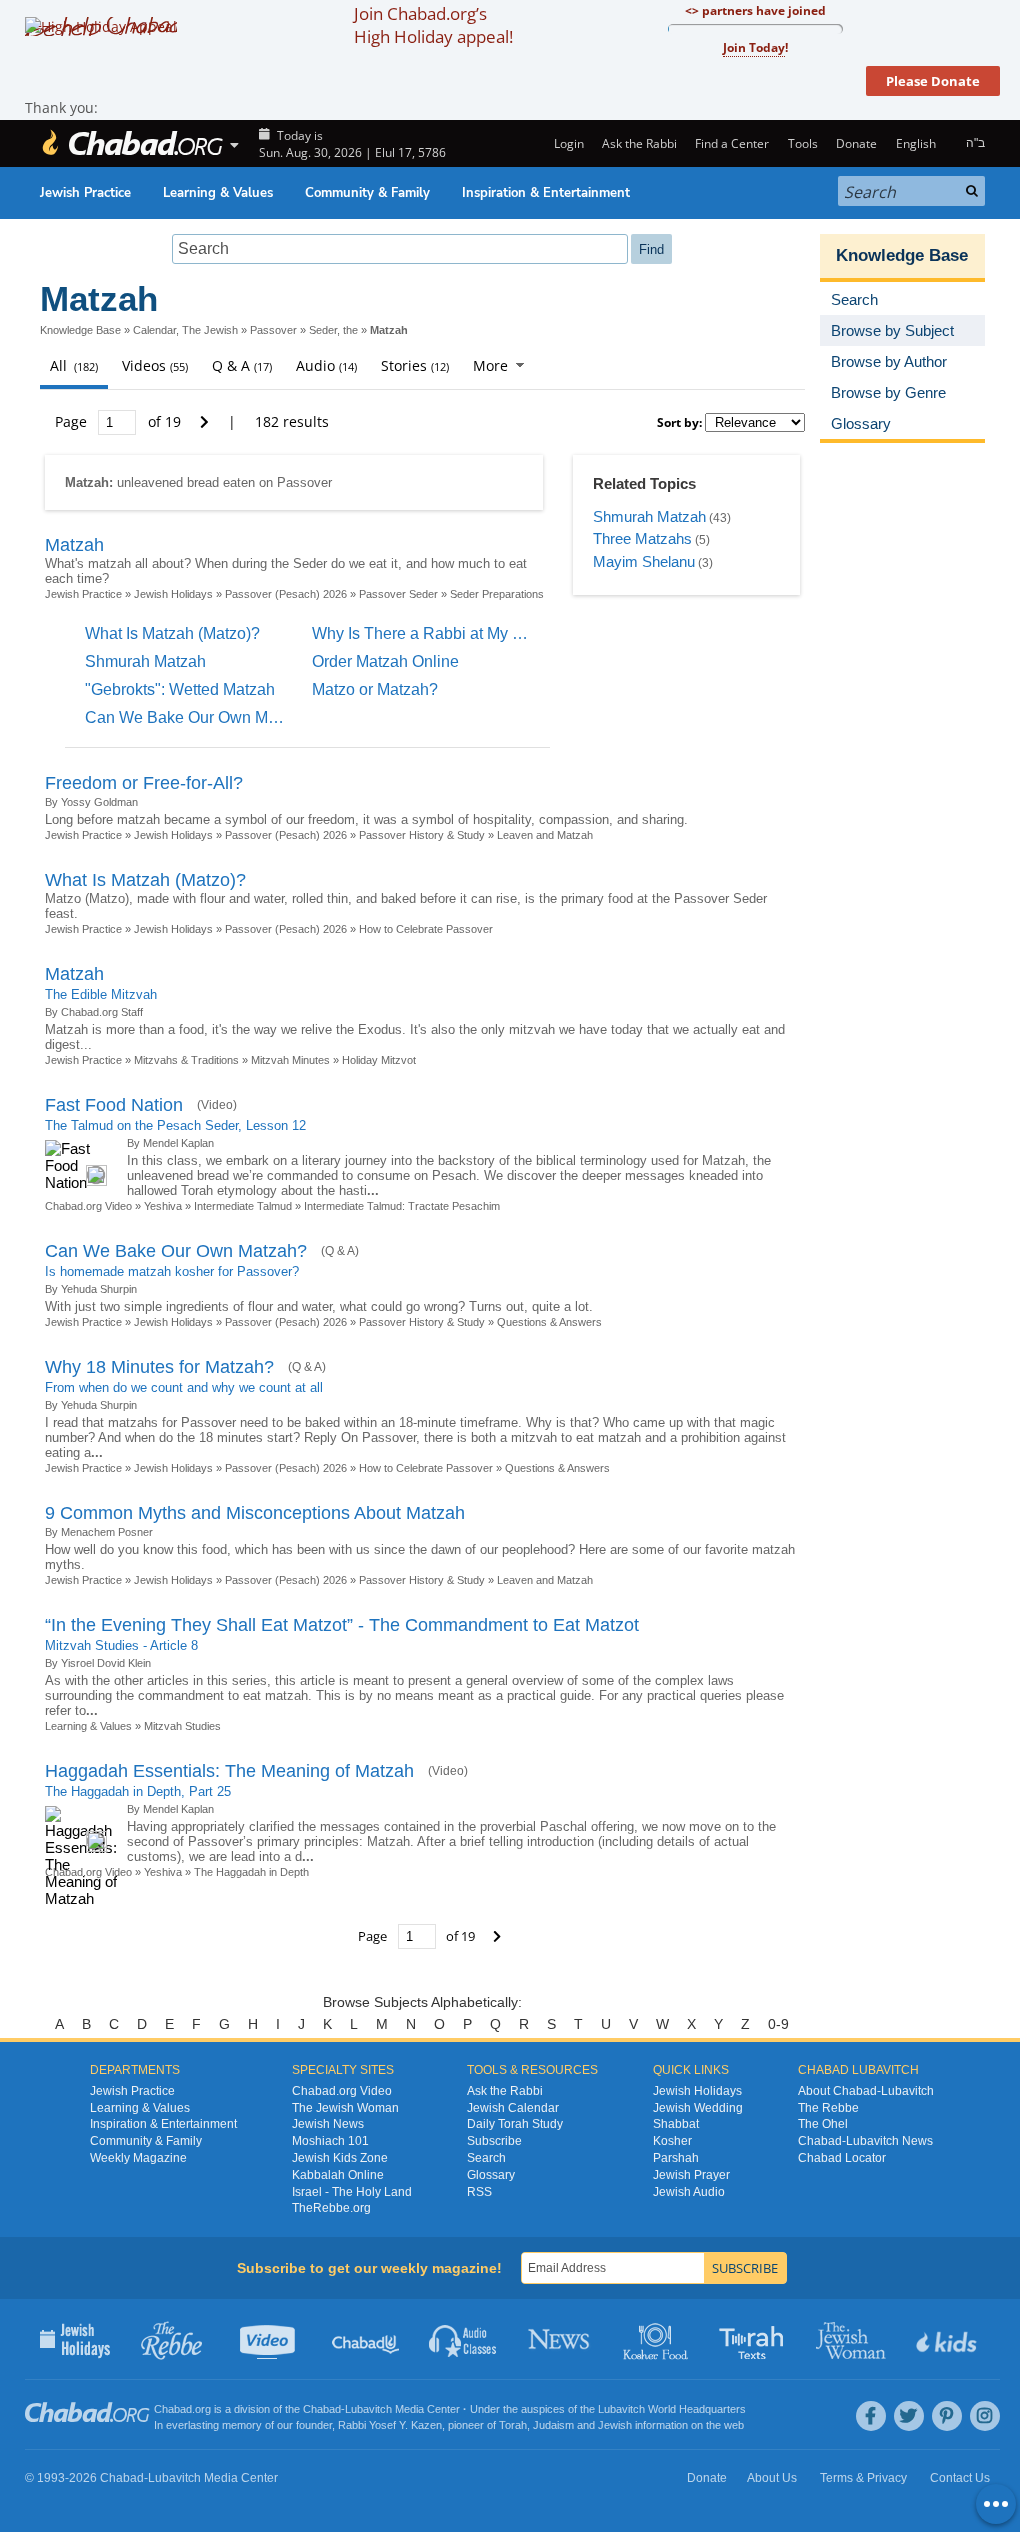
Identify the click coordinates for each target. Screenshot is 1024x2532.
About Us (772, 2478)
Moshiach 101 (330, 2141)
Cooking (657, 2339)
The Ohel (823, 2124)
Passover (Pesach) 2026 (286, 594)
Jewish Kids (948, 2339)
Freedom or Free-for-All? (144, 783)
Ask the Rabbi (639, 143)
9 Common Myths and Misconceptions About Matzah (255, 1513)
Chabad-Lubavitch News (865, 2141)
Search (486, 2158)
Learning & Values (218, 193)
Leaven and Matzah (545, 835)
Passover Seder (398, 594)
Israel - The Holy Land (352, 2192)
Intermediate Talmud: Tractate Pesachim (402, 1206)
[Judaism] (132, 143)
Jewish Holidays (173, 594)
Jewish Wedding (698, 2108)
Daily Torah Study (515, 2124)
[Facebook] (871, 2416)
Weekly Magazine (138, 2158)
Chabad (322, 2409)
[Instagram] (985, 2416)
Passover (273, 330)
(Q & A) (340, 1251)
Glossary (491, 2175)
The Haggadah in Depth (251, 1872)
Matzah (74, 545)
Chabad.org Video (88, 1206)
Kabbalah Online (338, 2175)
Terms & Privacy (863, 2478)
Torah (513, 2425)
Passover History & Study (422, 835)
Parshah (676, 2158)
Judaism (553, 2425)
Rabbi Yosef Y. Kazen (390, 2425)
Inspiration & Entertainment (546, 193)
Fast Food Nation (114, 1105)
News (560, 2339)
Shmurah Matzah (649, 516)
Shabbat (676, 2124)
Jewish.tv (269, 2339)
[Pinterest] (947, 2416)
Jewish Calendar (513, 2108)
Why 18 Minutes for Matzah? (159, 1367)
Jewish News (328, 2124)
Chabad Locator (842, 2158)
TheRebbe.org (331, 2208)
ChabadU (366, 2339)
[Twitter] (909, 2416)
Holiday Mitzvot (379, 1060)
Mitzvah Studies (182, 1726)
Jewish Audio (689, 2192)
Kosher (672, 2141)
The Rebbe (828, 2108)
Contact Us (960, 2478)
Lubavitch (368, 2409)
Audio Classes (463, 2339)
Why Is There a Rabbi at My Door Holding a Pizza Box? (508, 633)
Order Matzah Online (385, 661)
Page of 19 (120, 421)
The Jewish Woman (345, 2108)
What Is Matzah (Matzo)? (172, 633)
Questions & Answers (549, 1322)
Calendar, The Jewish (185, 330)
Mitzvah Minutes (290, 1060)
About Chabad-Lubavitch (866, 2091)
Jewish (615, 2425)
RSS (479, 2192)
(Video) (217, 1105)
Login (567, 143)
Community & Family (367, 193)
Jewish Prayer (691, 2175)
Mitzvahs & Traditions (186, 1060)
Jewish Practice (85, 193)
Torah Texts (754, 2339)
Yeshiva (163, 1206)
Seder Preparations (497, 594)
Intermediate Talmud (243, 1206)
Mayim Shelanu (644, 561)
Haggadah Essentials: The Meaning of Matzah (229, 1771)
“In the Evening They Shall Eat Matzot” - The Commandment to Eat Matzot (342, 1625)
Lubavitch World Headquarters (672, 2409)
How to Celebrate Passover (426, 929)
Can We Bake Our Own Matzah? (200, 717)
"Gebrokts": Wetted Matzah (180, 689)
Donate (856, 143)
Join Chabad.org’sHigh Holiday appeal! (433, 25)
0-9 (778, 2024)
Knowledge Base (80, 330)
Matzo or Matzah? (375, 689)
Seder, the (333, 330)
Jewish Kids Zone (340, 2158)
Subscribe (494, 2141)
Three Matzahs (642, 538)
